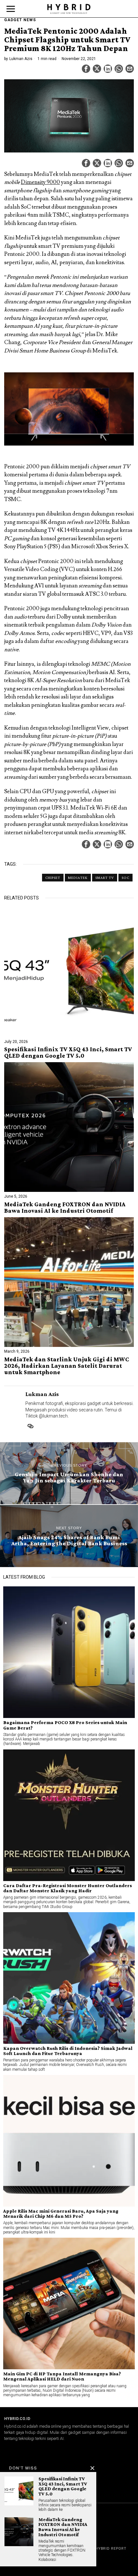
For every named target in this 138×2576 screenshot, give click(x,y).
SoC (125, 878)
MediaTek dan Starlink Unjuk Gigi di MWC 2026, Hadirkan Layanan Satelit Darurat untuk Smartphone (67, 1366)
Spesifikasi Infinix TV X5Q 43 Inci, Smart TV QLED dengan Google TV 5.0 (68, 1053)
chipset (53, 878)
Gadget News (20, 20)
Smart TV (105, 878)
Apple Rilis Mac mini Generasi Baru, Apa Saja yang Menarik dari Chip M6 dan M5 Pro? (61, 2214)
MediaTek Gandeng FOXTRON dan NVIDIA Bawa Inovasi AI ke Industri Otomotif (65, 1208)
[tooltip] (86, 69)
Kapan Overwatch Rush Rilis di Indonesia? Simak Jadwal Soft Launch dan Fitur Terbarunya (68, 2051)
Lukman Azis (21, 59)
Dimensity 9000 (40, 182)
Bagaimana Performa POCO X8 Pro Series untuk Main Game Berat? (65, 1725)
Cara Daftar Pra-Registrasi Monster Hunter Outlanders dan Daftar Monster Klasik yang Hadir (68, 1888)
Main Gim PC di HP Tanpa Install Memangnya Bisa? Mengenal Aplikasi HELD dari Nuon (62, 2376)
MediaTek (78, 878)
